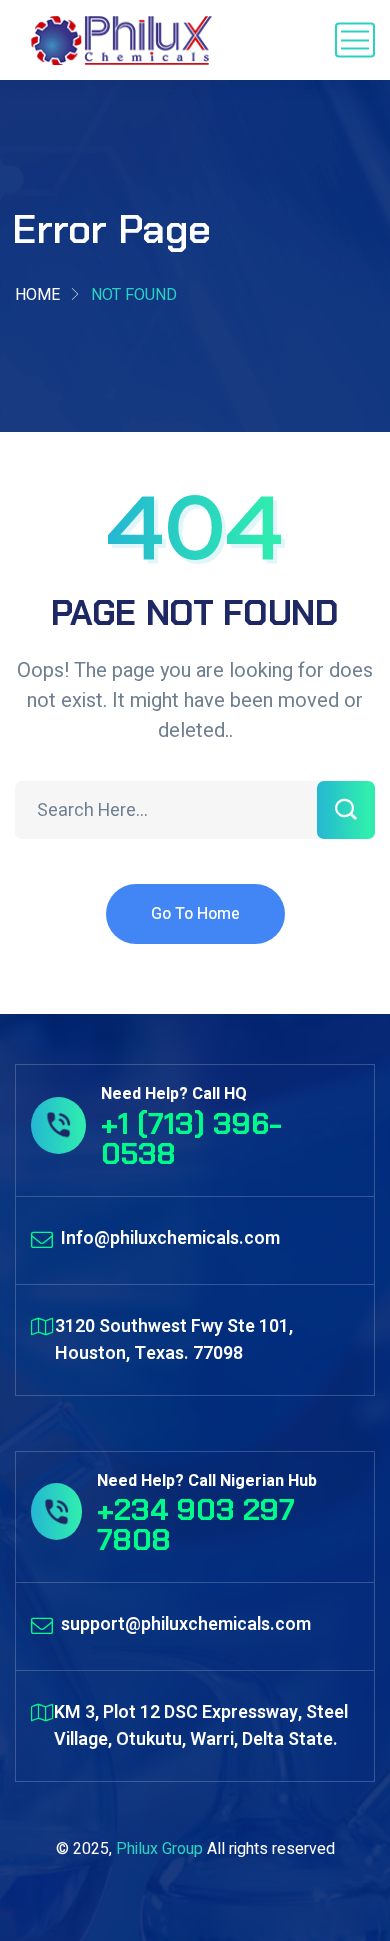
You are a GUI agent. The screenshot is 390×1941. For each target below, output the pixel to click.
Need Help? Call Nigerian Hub (207, 1481)
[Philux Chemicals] (122, 40)
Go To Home (195, 914)
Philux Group (159, 1849)
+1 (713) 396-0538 (191, 1138)
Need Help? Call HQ (174, 1094)
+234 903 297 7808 (196, 1524)
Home (37, 295)
